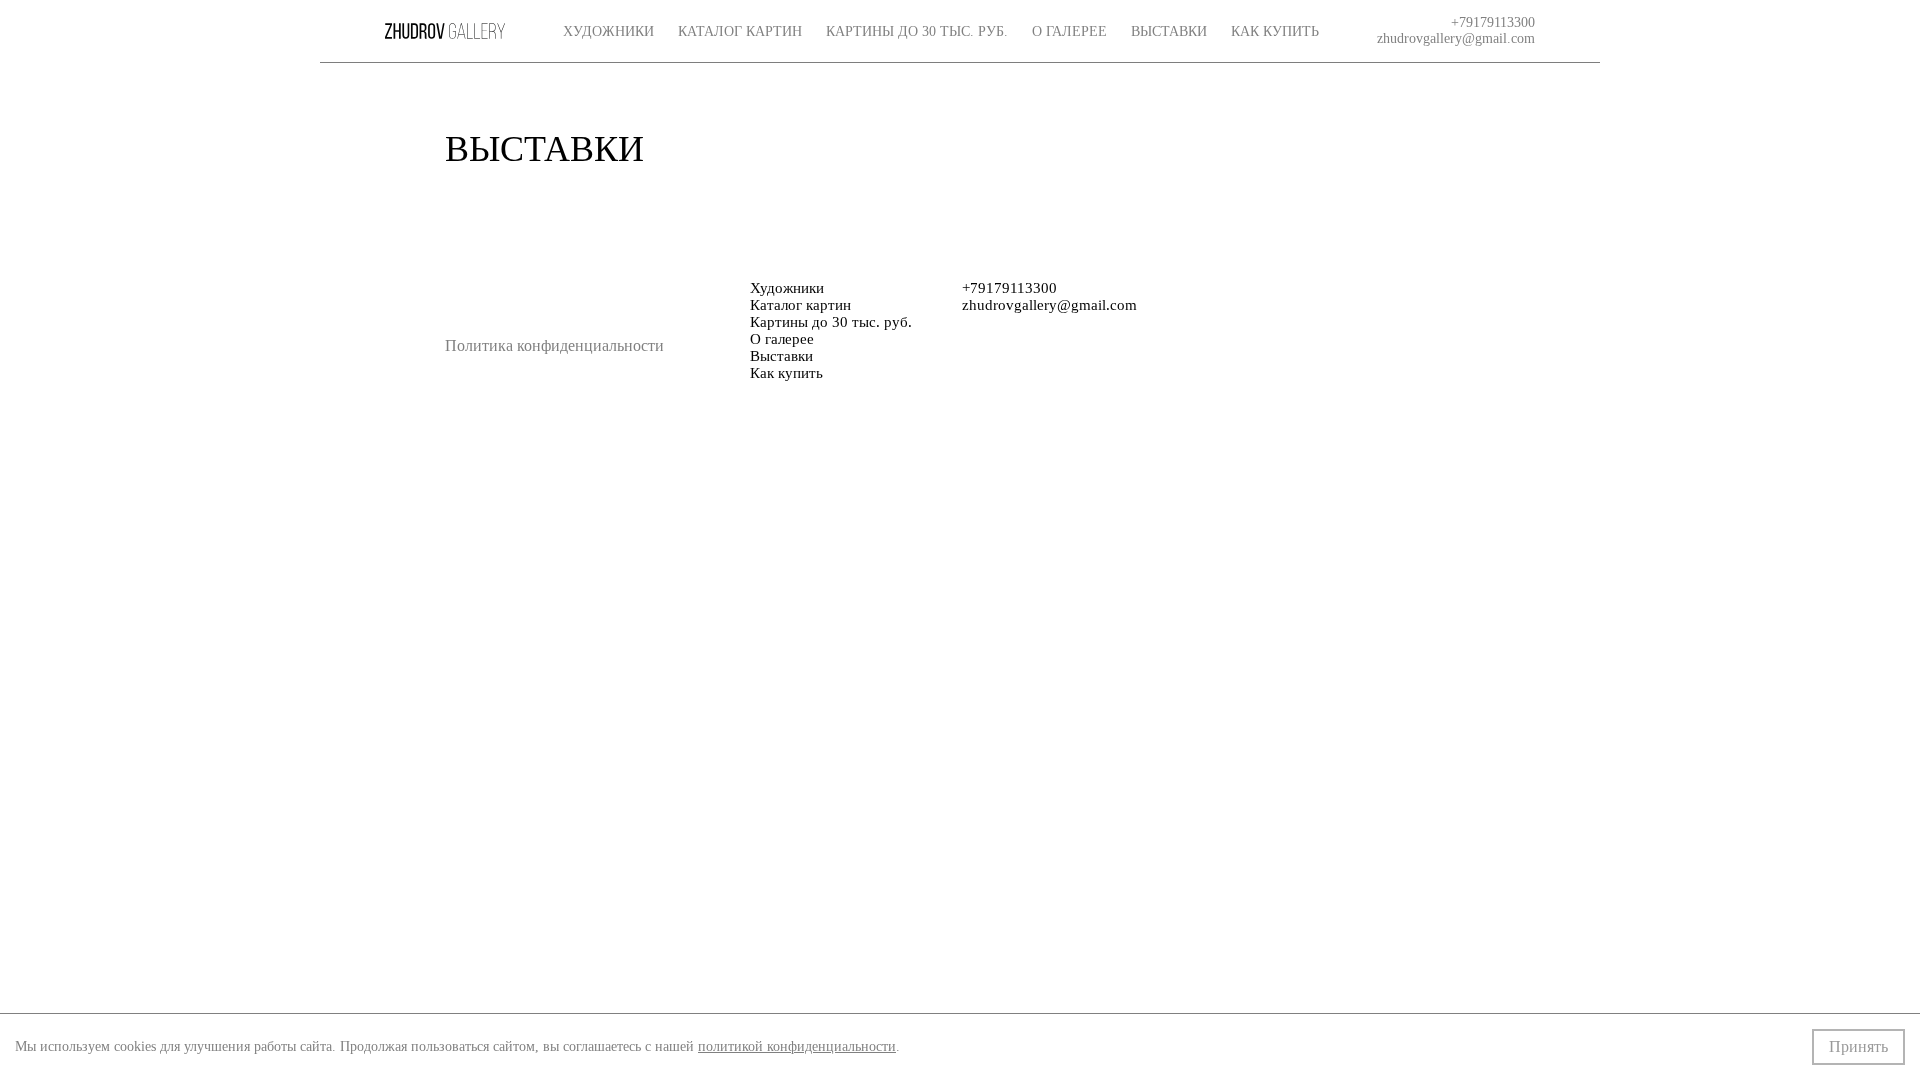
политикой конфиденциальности (797, 1046)
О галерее (1069, 31)
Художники (608, 31)
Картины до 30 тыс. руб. (917, 31)
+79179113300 (1493, 22)
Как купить (1275, 31)
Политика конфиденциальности (554, 345)
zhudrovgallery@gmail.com (1456, 38)
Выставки (1169, 31)
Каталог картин (740, 31)
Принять (1858, 1046)
